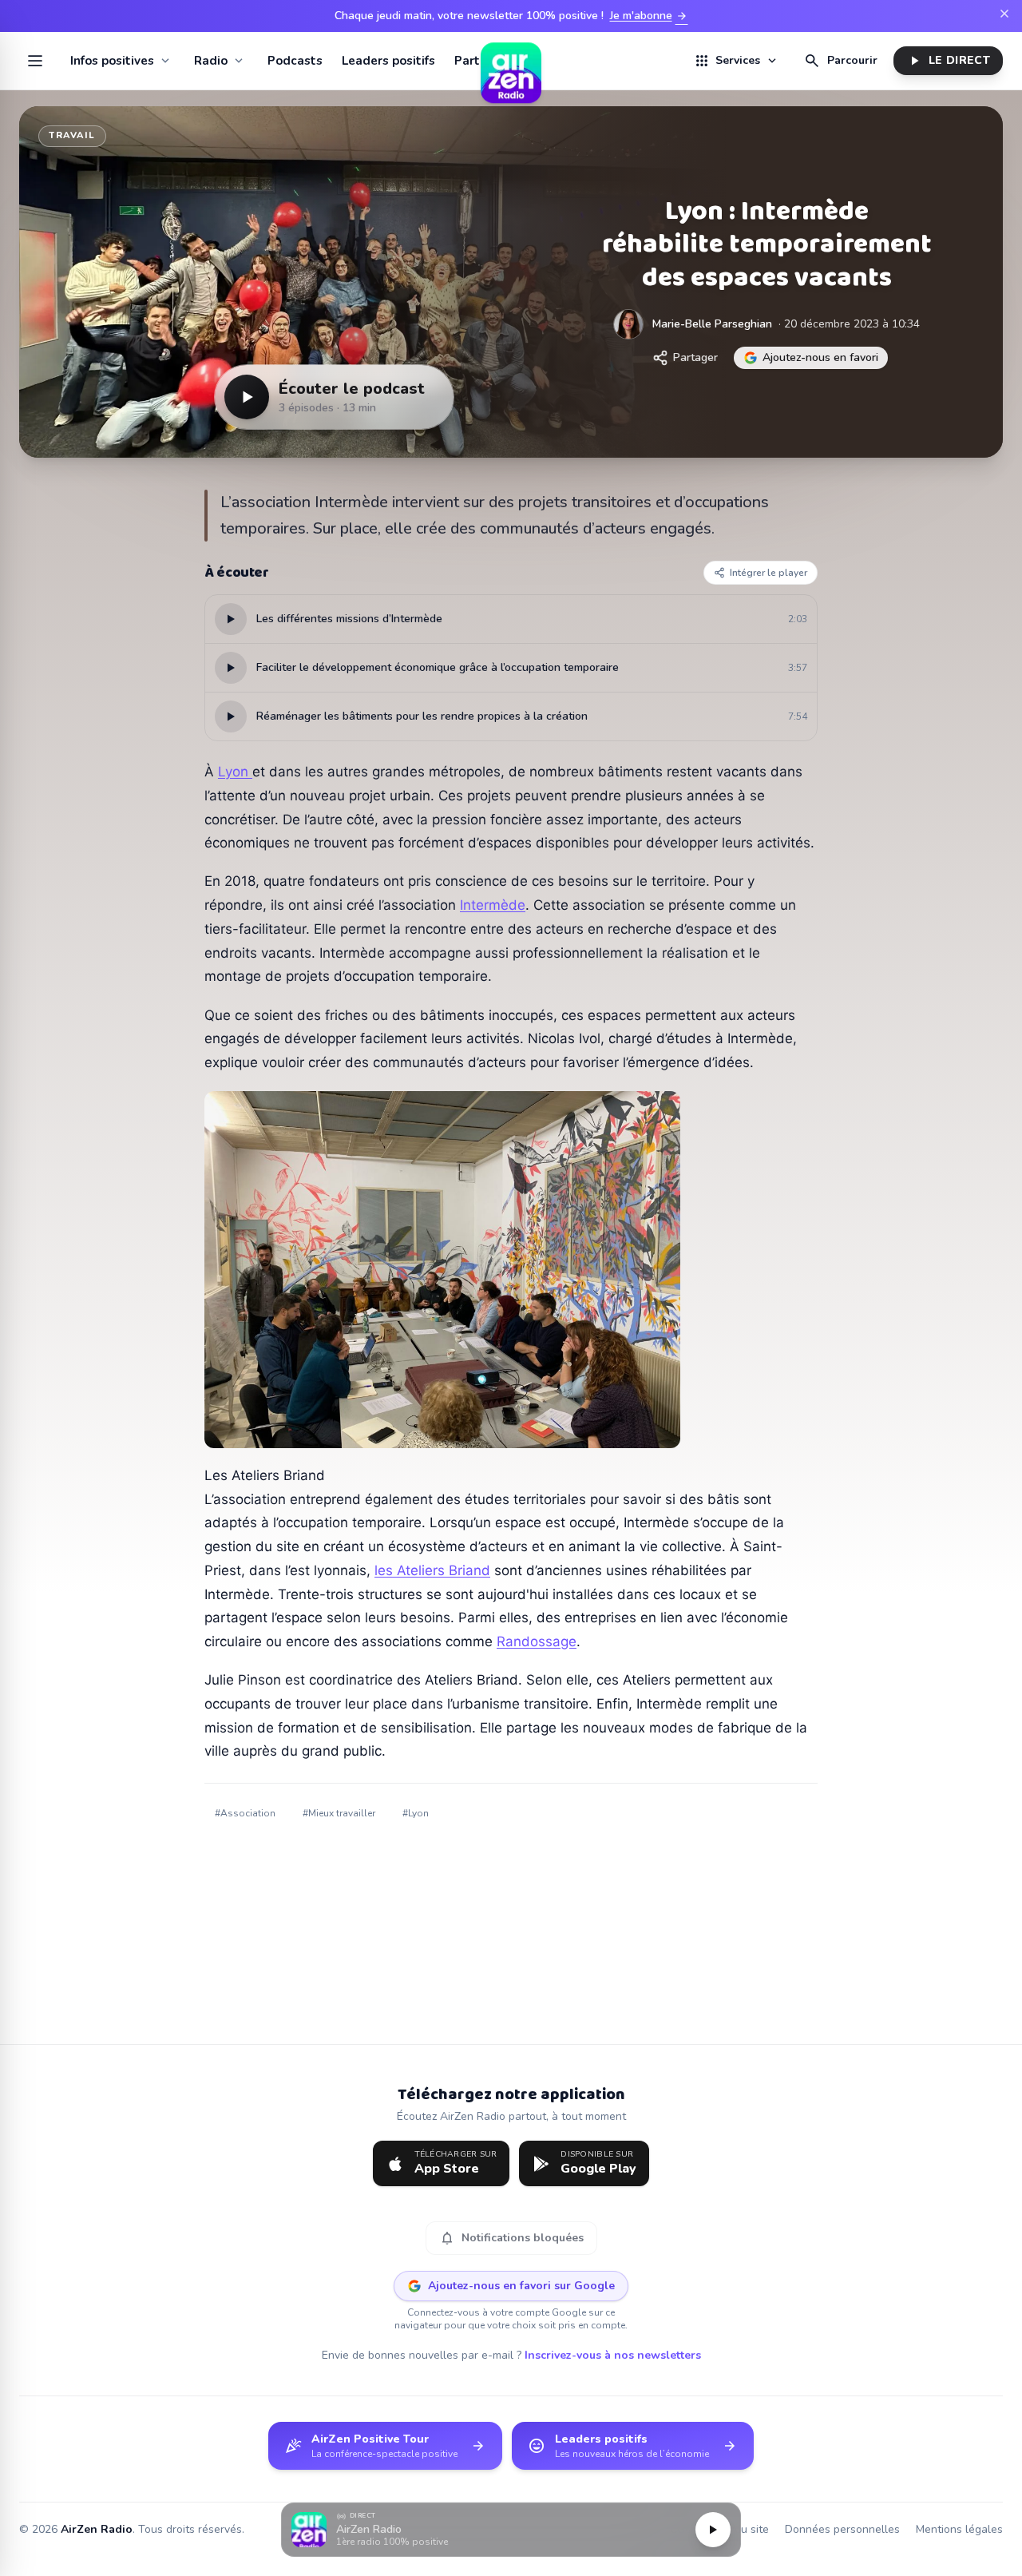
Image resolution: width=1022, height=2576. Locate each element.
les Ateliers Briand (432, 1570)
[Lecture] (713, 2530)
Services (736, 61)
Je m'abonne (649, 16)
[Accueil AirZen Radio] (511, 61)
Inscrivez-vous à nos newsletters (613, 2355)
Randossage (537, 1641)
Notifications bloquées (511, 2238)
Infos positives (112, 61)
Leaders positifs (388, 61)
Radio (211, 61)
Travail (72, 135)
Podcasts (295, 61)
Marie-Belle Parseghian (712, 324)
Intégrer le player (768, 573)
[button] (511, 2530)
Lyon (235, 772)
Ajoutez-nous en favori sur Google (521, 2286)
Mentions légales (959, 2529)
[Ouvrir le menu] (35, 61)
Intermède (493, 905)
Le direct (948, 61)
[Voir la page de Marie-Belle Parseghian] (628, 324)
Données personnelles (842, 2529)
